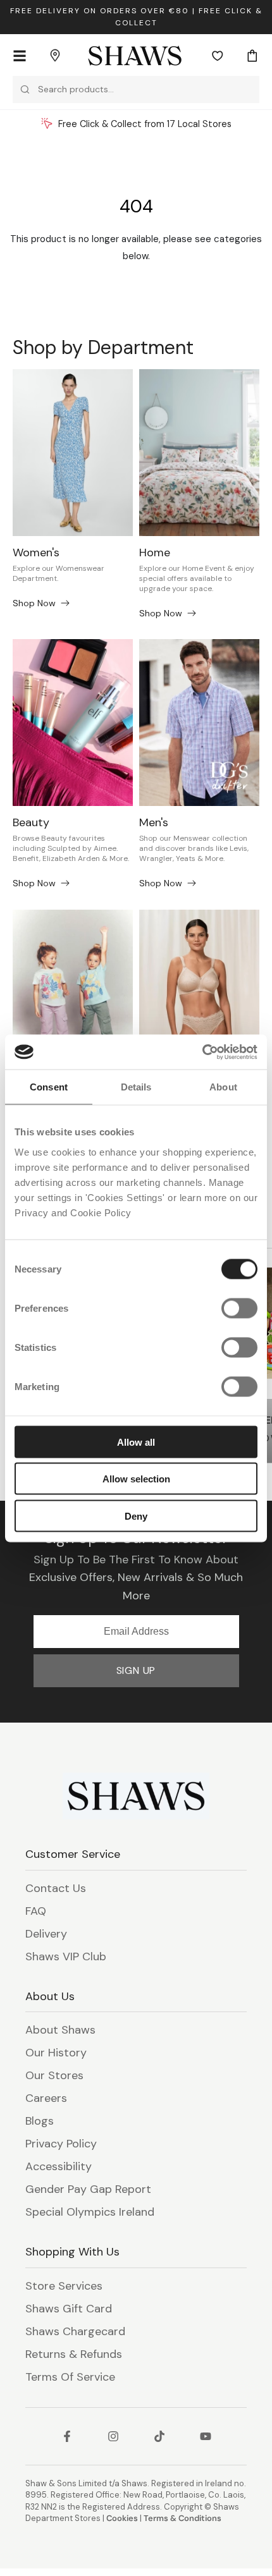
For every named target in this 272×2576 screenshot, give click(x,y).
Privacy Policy (61, 2144)
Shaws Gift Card (69, 2309)
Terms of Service (70, 2377)
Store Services (64, 2286)
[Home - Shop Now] (199, 453)
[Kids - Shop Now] (73, 993)
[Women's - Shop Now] (73, 453)
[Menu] (20, 56)
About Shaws (60, 2030)
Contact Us (56, 1888)
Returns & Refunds (74, 2354)
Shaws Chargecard (75, 2331)
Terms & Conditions (182, 2518)
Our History (56, 2053)
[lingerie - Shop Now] (199, 993)
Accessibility (59, 2166)
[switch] (239, 1308)
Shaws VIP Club (66, 1956)
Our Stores (54, 2075)
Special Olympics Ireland (90, 2212)
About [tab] (223, 1087)
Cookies (122, 2518)
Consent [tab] (49, 1087)
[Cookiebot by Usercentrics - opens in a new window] (202, 1052)
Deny (136, 1516)
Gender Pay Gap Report (88, 2189)
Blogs (40, 2121)
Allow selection (136, 1479)
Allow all (136, 1442)
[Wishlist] (218, 56)
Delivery (46, 1934)
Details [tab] (136, 1087)
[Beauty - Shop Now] (73, 723)
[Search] (25, 89)
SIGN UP (136, 1670)
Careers (46, 2098)
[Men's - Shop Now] (199, 723)
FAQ (36, 1911)
